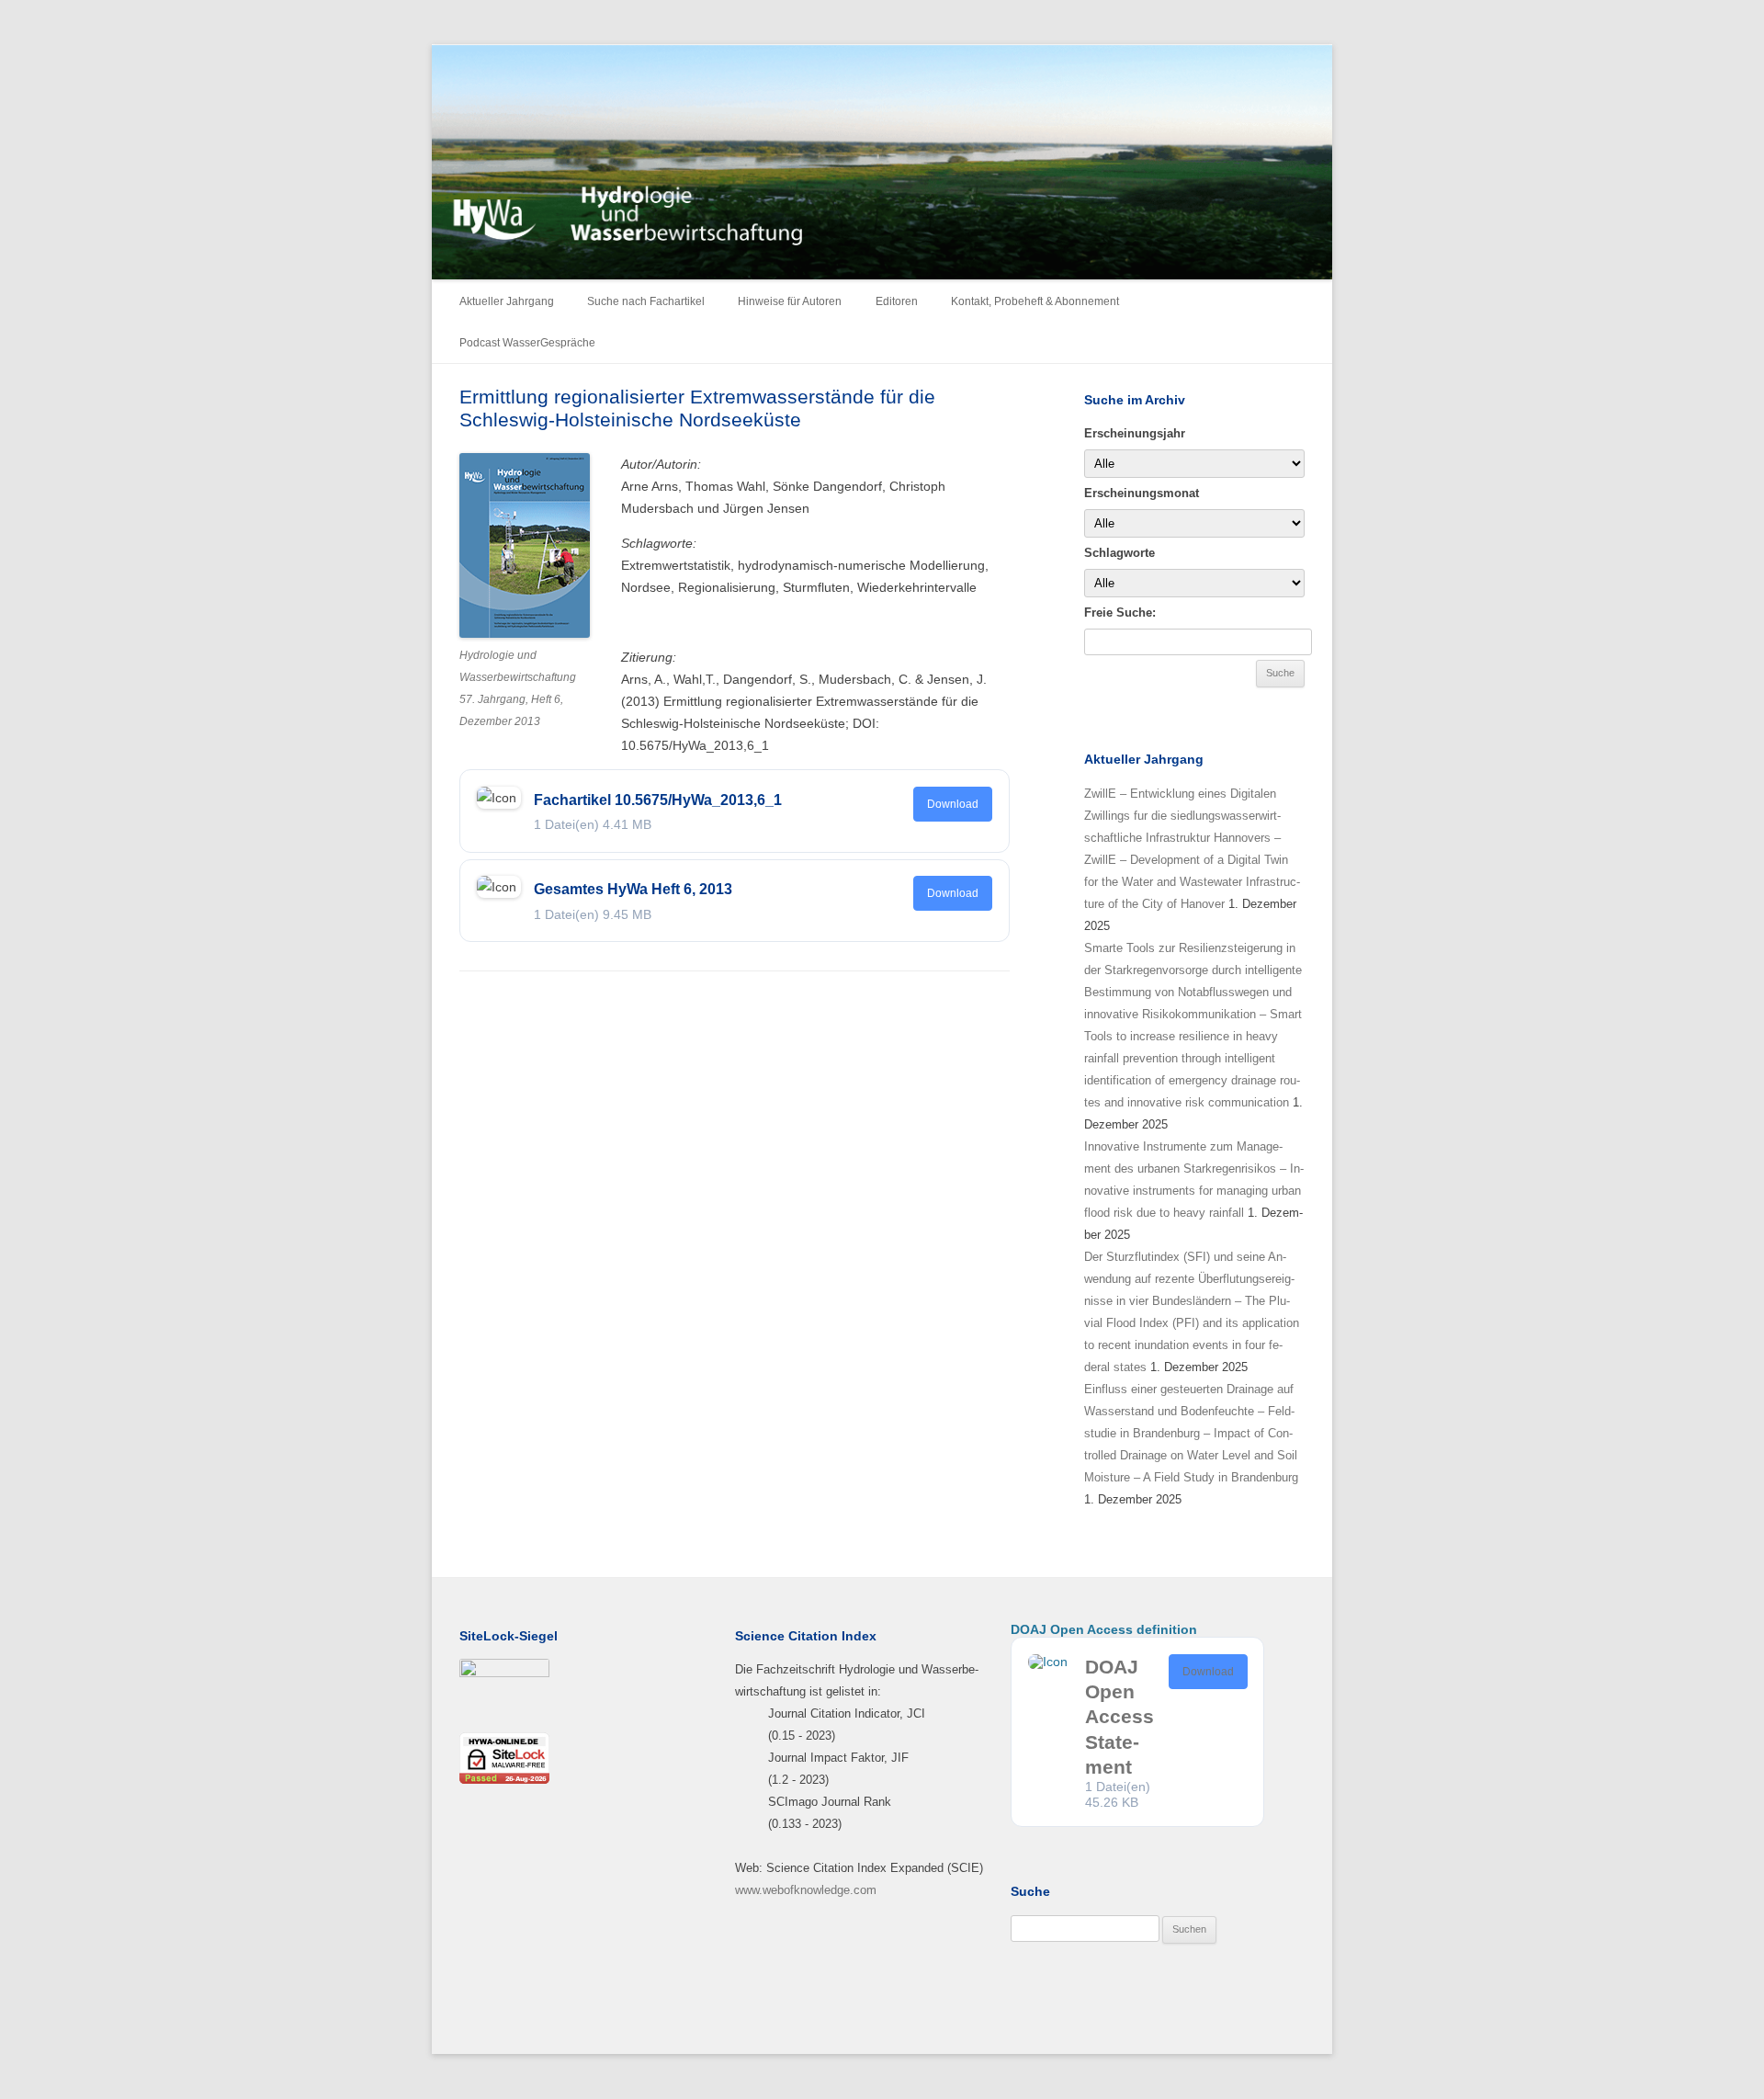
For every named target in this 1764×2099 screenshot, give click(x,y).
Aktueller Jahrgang (507, 301)
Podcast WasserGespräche (527, 343)
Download (953, 804)
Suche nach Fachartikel (646, 301)
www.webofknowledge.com (806, 1890)
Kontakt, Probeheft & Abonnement (1035, 301)
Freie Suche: (1120, 613)
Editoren (897, 301)
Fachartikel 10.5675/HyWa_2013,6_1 (658, 800)
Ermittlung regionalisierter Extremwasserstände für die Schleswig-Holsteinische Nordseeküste (697, 408)
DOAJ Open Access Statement (1119, 1717)
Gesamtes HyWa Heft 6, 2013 (633, 889)
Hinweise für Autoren (790, 301)
